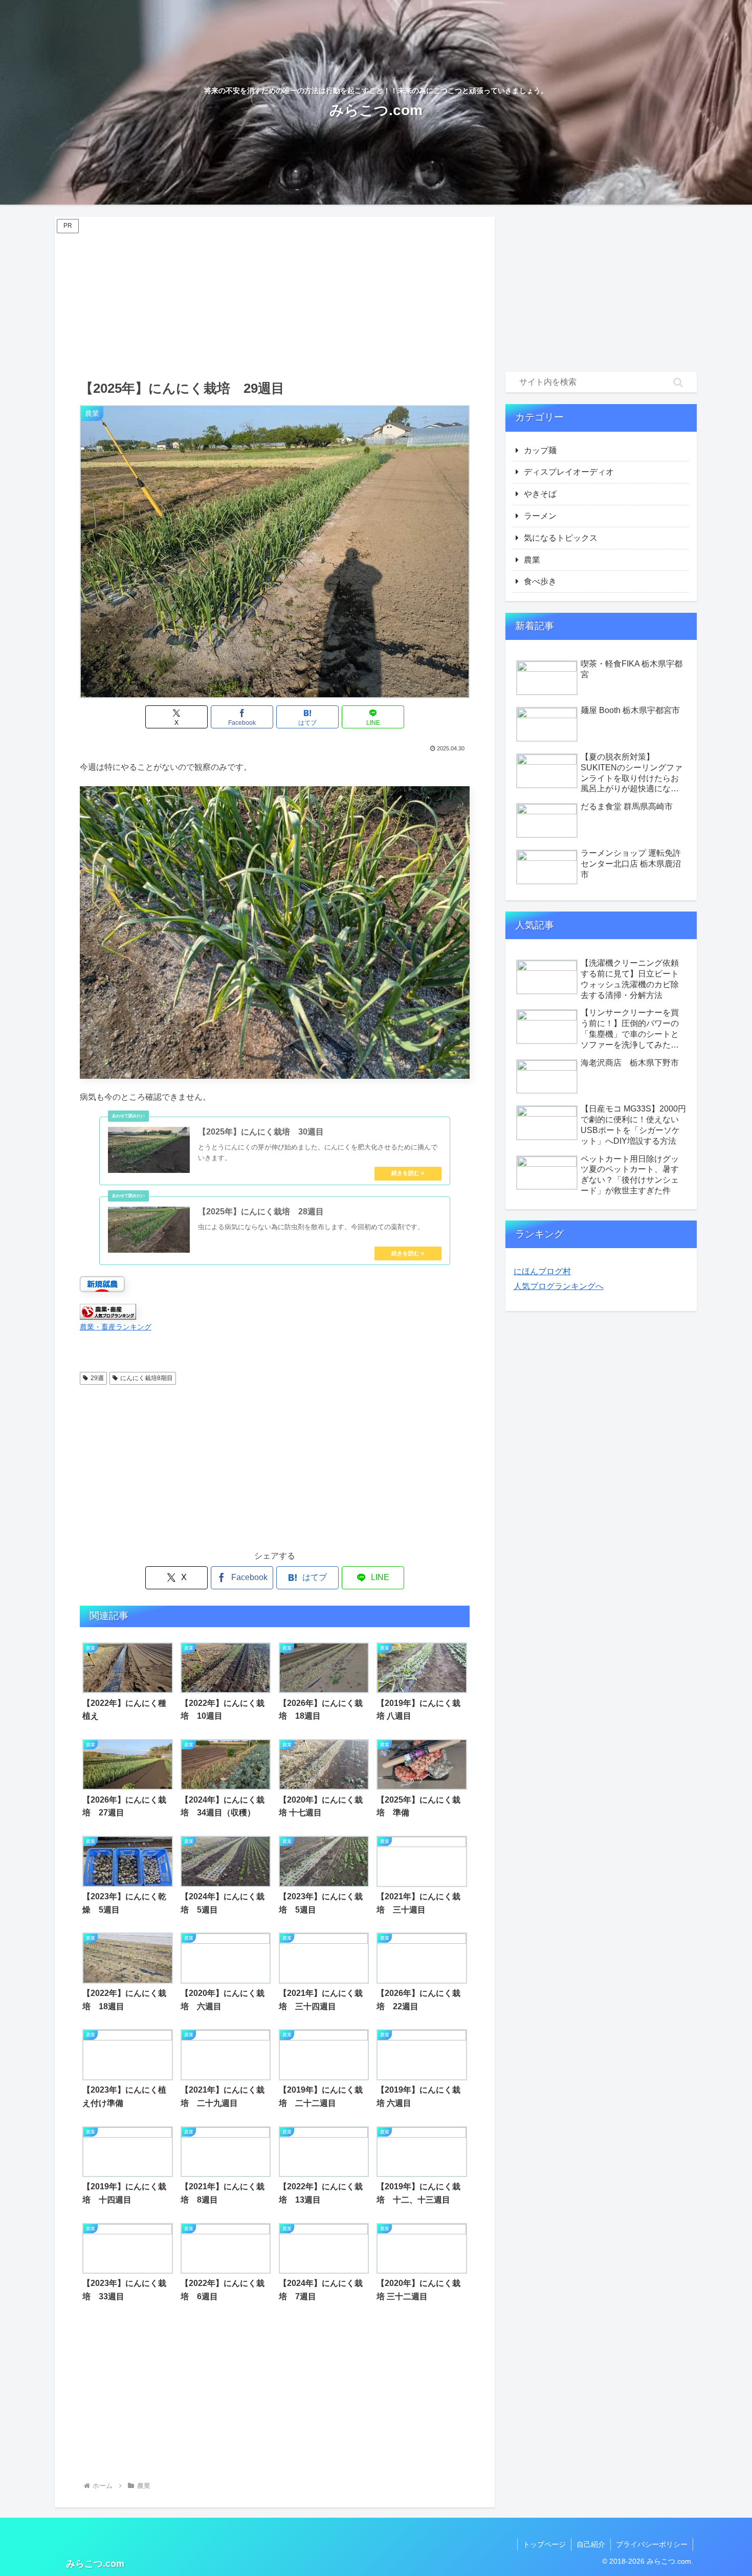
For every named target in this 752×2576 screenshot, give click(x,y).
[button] (678, 382)
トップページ (544, 2544)
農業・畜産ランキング (116, 1327)
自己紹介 (591, 2544)
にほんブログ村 (542, 1271)
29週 (97, 1378)
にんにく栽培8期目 (147, 1378)
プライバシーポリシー (652, 2544)
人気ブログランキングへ (559, 1286)
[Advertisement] (275, 297)
